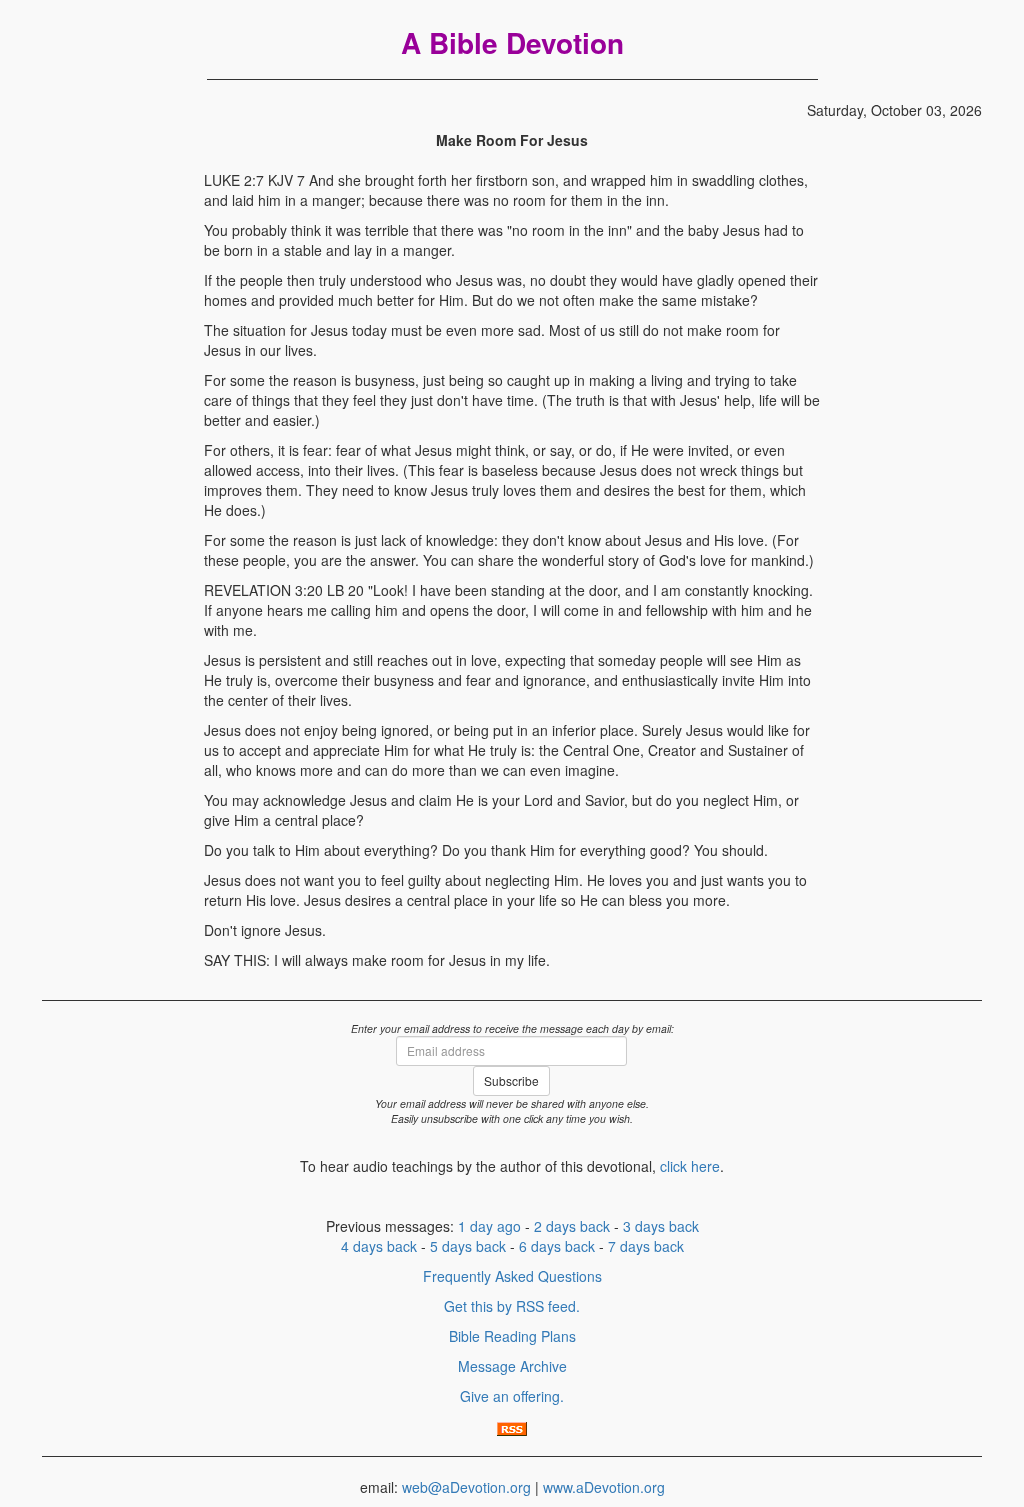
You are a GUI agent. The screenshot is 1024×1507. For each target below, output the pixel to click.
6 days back (557, 1246)
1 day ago (489, 1226)
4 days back (379, 1246)
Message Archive (512, 1366)
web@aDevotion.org (466, 1487)
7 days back (646, 1246)
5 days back (468, 1246)
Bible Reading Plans (512, 1336)
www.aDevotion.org (604, 1487)
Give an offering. (512, 1396)
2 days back (572, 1226)
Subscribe (511, 1080)
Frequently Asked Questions (512, 1276)
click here (690, 1166)
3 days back (661, 1226)
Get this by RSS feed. (512, 1306)
